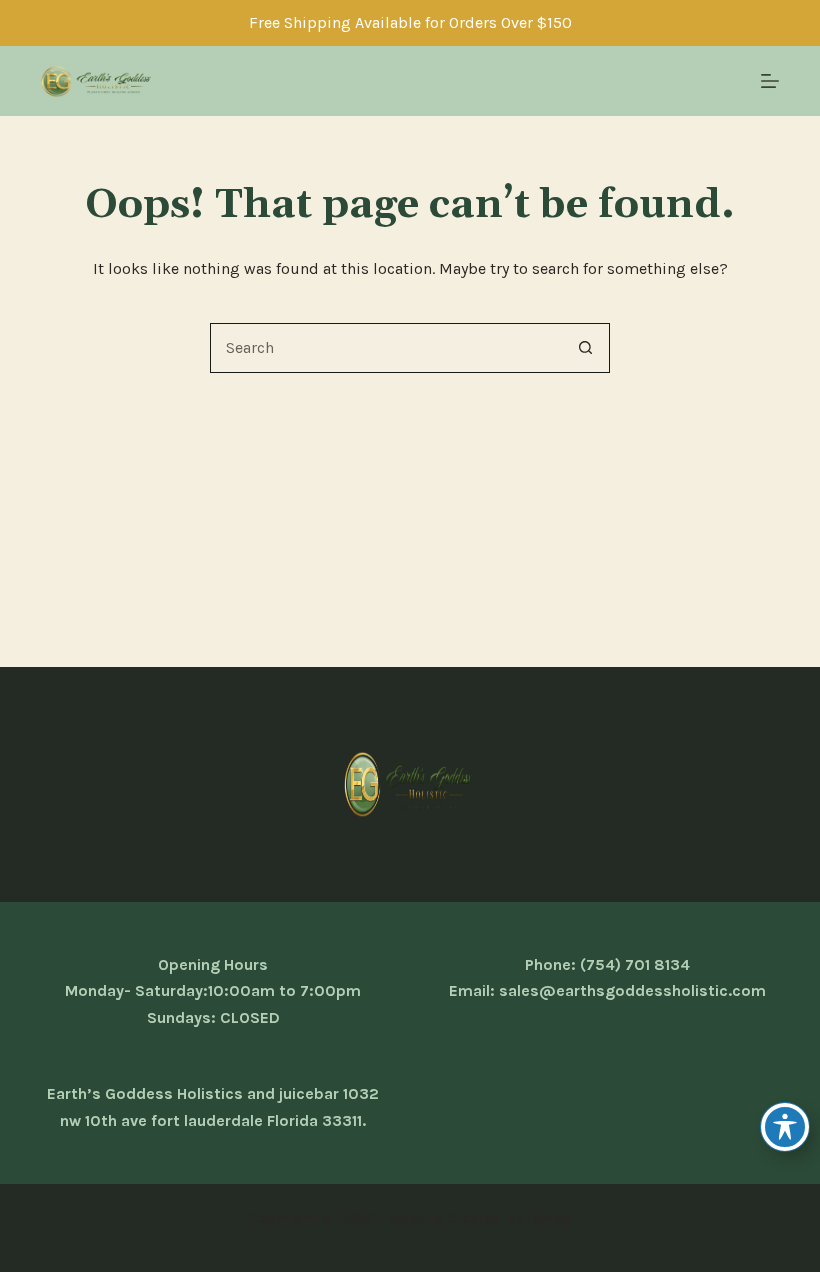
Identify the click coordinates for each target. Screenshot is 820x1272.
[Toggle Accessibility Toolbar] (785, 1127)
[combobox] (386, 348)
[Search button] (585, 348)
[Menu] (770, 81)
